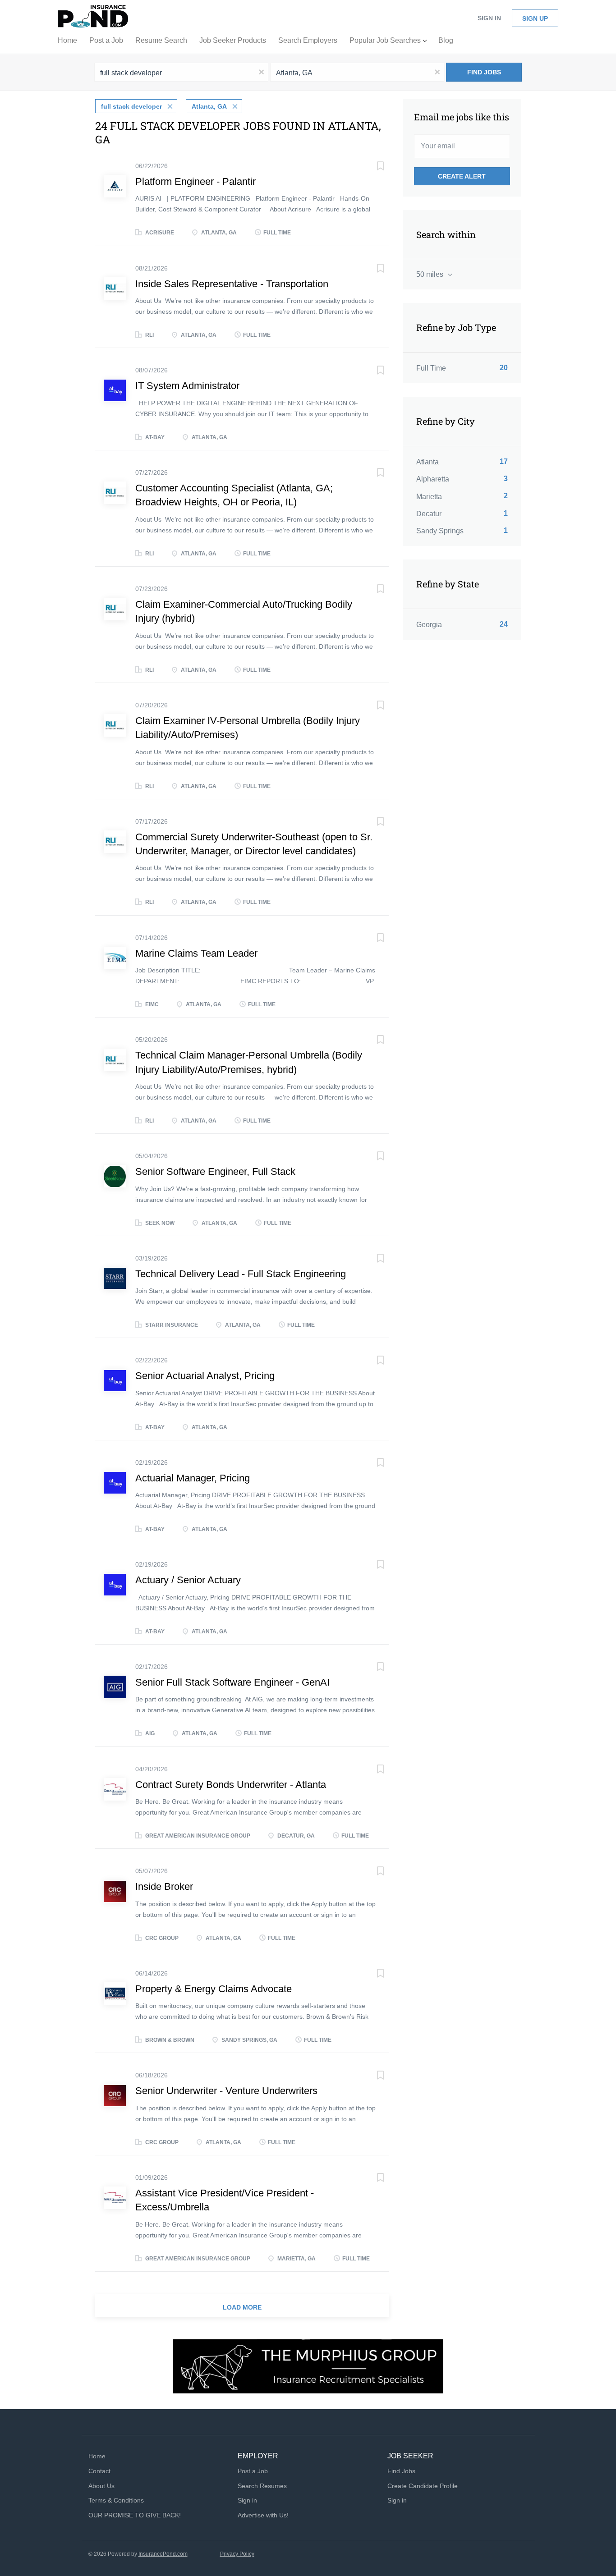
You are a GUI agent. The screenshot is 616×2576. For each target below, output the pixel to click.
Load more (242, 2307)
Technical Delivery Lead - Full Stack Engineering (241, 1274)
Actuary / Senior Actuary (188, 1580)
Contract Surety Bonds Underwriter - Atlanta (231, 1785)
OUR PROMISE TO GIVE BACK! (135, 2515)
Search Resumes (262, 2486)
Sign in (489, 18)
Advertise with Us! (263, 2515)
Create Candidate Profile (423, 2486)
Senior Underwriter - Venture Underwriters (226, 2091)
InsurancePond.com (163, 2554)
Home (97, 2456)
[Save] (371, 167)
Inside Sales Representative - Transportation (232, 284)
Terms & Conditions (116, 2500)
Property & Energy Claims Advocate (214, 1989)
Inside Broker (164, 1886)
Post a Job (253, 2471)
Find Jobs (484, 72)
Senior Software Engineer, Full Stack (215, 1171)
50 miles (431, 274)
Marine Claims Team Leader (196, 953)
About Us (101, 2486)
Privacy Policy (237, 2554)
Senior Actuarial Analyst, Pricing (205, 1376)
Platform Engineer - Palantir (195, 181)
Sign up (535, 18)
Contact (99, 2471)
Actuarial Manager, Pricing (193, 1478)
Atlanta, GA (209, 106)
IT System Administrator (187, 386)
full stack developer (131, 106)
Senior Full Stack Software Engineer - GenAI (232, 1682)
